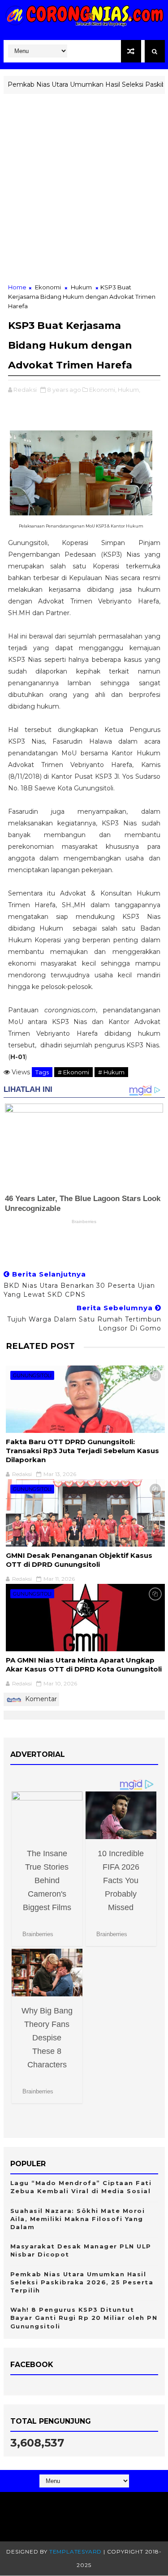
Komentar (40, 1699)
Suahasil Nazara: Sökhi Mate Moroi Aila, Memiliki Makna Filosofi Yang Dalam (78, 2219)
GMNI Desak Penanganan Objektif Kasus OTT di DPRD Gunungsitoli (79, 1560)
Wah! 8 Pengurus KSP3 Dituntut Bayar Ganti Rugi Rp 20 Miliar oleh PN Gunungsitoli (84, 2318)
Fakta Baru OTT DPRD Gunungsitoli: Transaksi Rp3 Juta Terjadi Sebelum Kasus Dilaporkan (82, 1451)
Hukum (81, 287)
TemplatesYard (75, 2552)
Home (17, 287)
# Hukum (111, 1072)
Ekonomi (48, 287)
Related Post (40, 1346)
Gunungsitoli (32, 1375)
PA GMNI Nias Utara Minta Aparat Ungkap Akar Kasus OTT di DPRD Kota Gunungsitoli (84, 1665)
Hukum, (129, 390)
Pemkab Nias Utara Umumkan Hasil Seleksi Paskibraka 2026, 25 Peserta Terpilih (82, 2282)
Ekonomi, (103, 390)
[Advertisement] (84, 194)
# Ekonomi (73, 1072)
